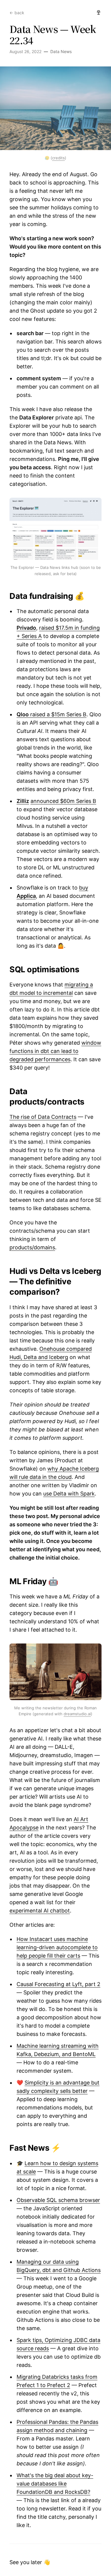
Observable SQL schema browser (58, 2200)
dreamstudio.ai (77, 1714)
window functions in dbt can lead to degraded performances (55, 1051)
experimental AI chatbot (40, 1911)
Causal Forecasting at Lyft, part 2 (58, 1984)
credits (58, 158)
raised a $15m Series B (52, 714)
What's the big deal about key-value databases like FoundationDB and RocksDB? (55, 2484)
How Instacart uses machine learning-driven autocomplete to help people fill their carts (57, 1947)
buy (84, 888)
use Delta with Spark (69, 1494)
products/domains (32, 1247)
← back (17, 13)
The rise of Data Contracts (43, 1117)
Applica (26, 896)
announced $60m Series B (63, 801)
